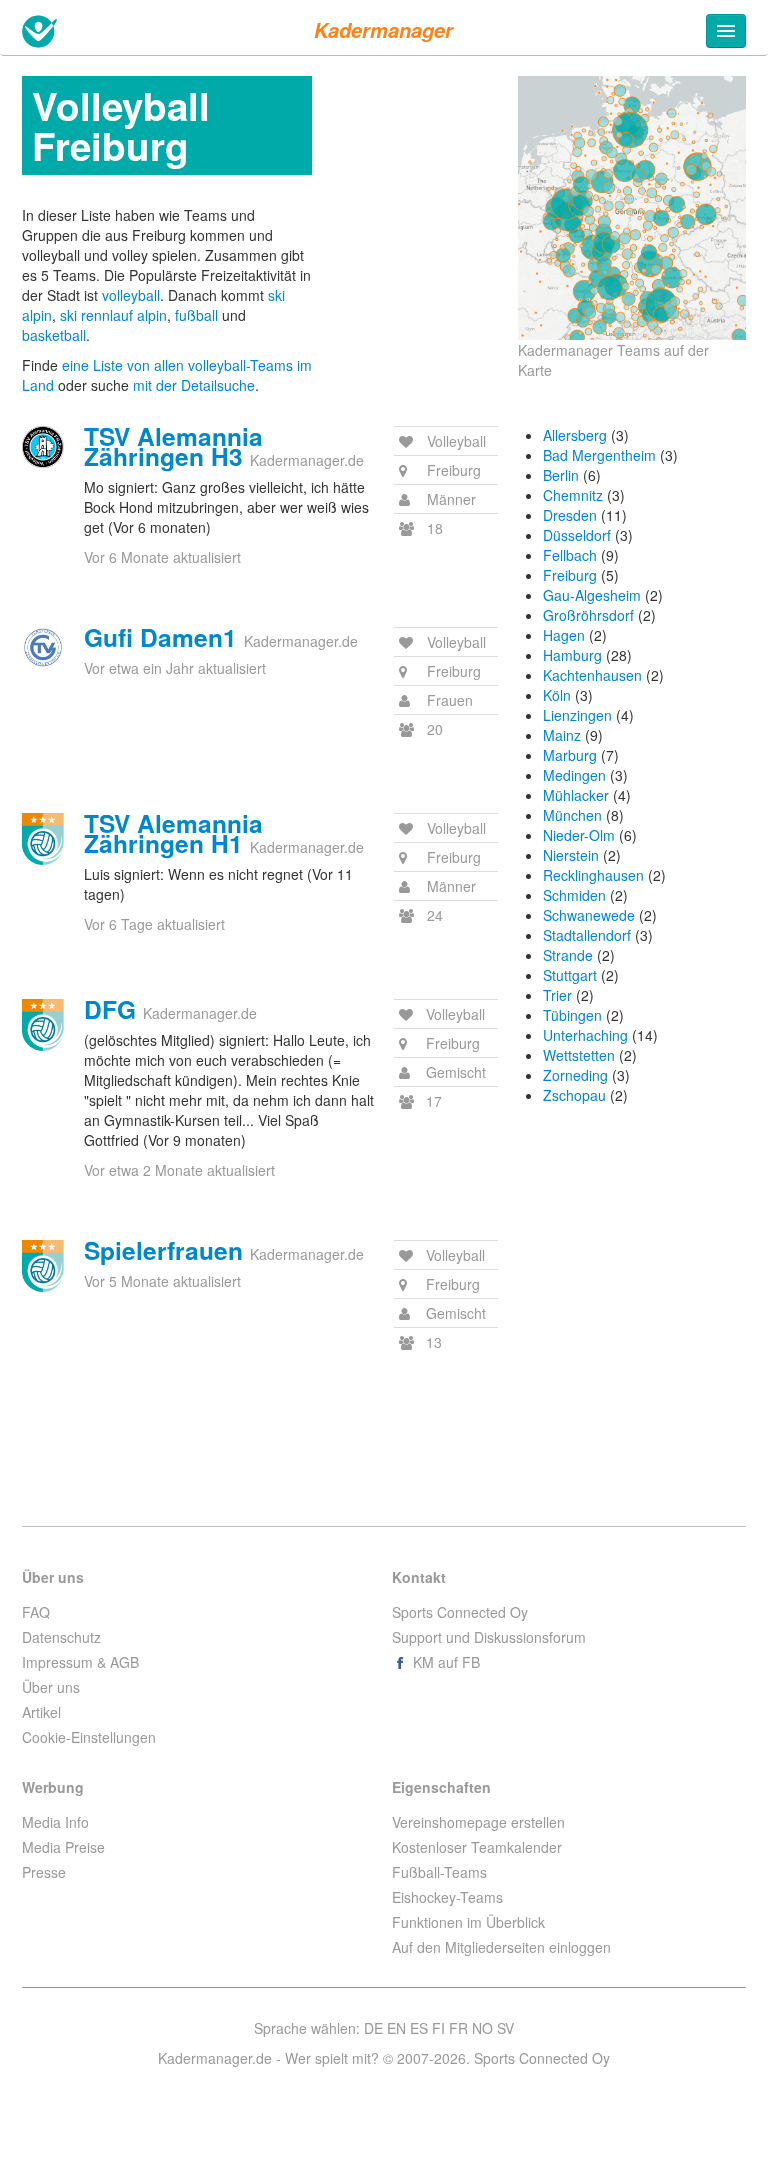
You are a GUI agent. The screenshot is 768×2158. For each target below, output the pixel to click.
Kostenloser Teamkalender (477, 1847)
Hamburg (572, 655)
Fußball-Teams (439, 1872)
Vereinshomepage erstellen (478, 1822)
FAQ (36, 1612)
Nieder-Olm (579, 835)
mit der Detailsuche (194, 385)
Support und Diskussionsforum (489, 1637)
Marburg (570, 755)
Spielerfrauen (163, 1250)
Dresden (570, 515)
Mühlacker (576, 795)
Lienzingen (577, 715)
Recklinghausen (593, 875)
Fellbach (570, 555)
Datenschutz (61, 1637)
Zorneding (575, 1075)
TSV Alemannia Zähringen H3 (173, 446)
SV (505, 2028)
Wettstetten (579, 1055)
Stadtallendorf (587, 935)
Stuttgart (570, 975)
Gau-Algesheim (592, 595)
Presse (44, 1872)
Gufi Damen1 (160, 637)
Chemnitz (573, 495)
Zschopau (574, 1095)
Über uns (51, 1687)
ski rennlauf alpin (113, 315)
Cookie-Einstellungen (89, 1737)
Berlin (561, 475)
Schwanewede (589, 915)
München (572, 815)
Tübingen (572, 1015)
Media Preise (63, 1847)
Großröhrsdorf (588, 615)
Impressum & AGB (80, 1662)
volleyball (131, 295)
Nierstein (571, 855)
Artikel (41, 1712)
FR (458, 2028)
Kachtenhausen (592, 675)
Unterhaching (585, 1035)
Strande (568, 955)
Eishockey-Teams (447, 1897)
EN (396, 2028)
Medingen (574, 775)
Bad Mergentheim (599, 455)
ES (419, 2028)
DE (373, 2028)
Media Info (55, 1822)
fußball (196, 315)
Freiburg (570, 575)
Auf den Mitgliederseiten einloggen (501, 1947)
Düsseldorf (577, 535)
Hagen (564, 635)
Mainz (562, 735)
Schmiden (574, 895)
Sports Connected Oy (460, 1612)
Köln (557, 695)
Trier (557, 995)
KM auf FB (444, 1662)
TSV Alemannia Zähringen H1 (173, 833)
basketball (54, 335)
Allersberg (575, 435)
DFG (110, 1009)
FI (438, 2028)
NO (482, 2028)
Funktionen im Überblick (468, 1922)
